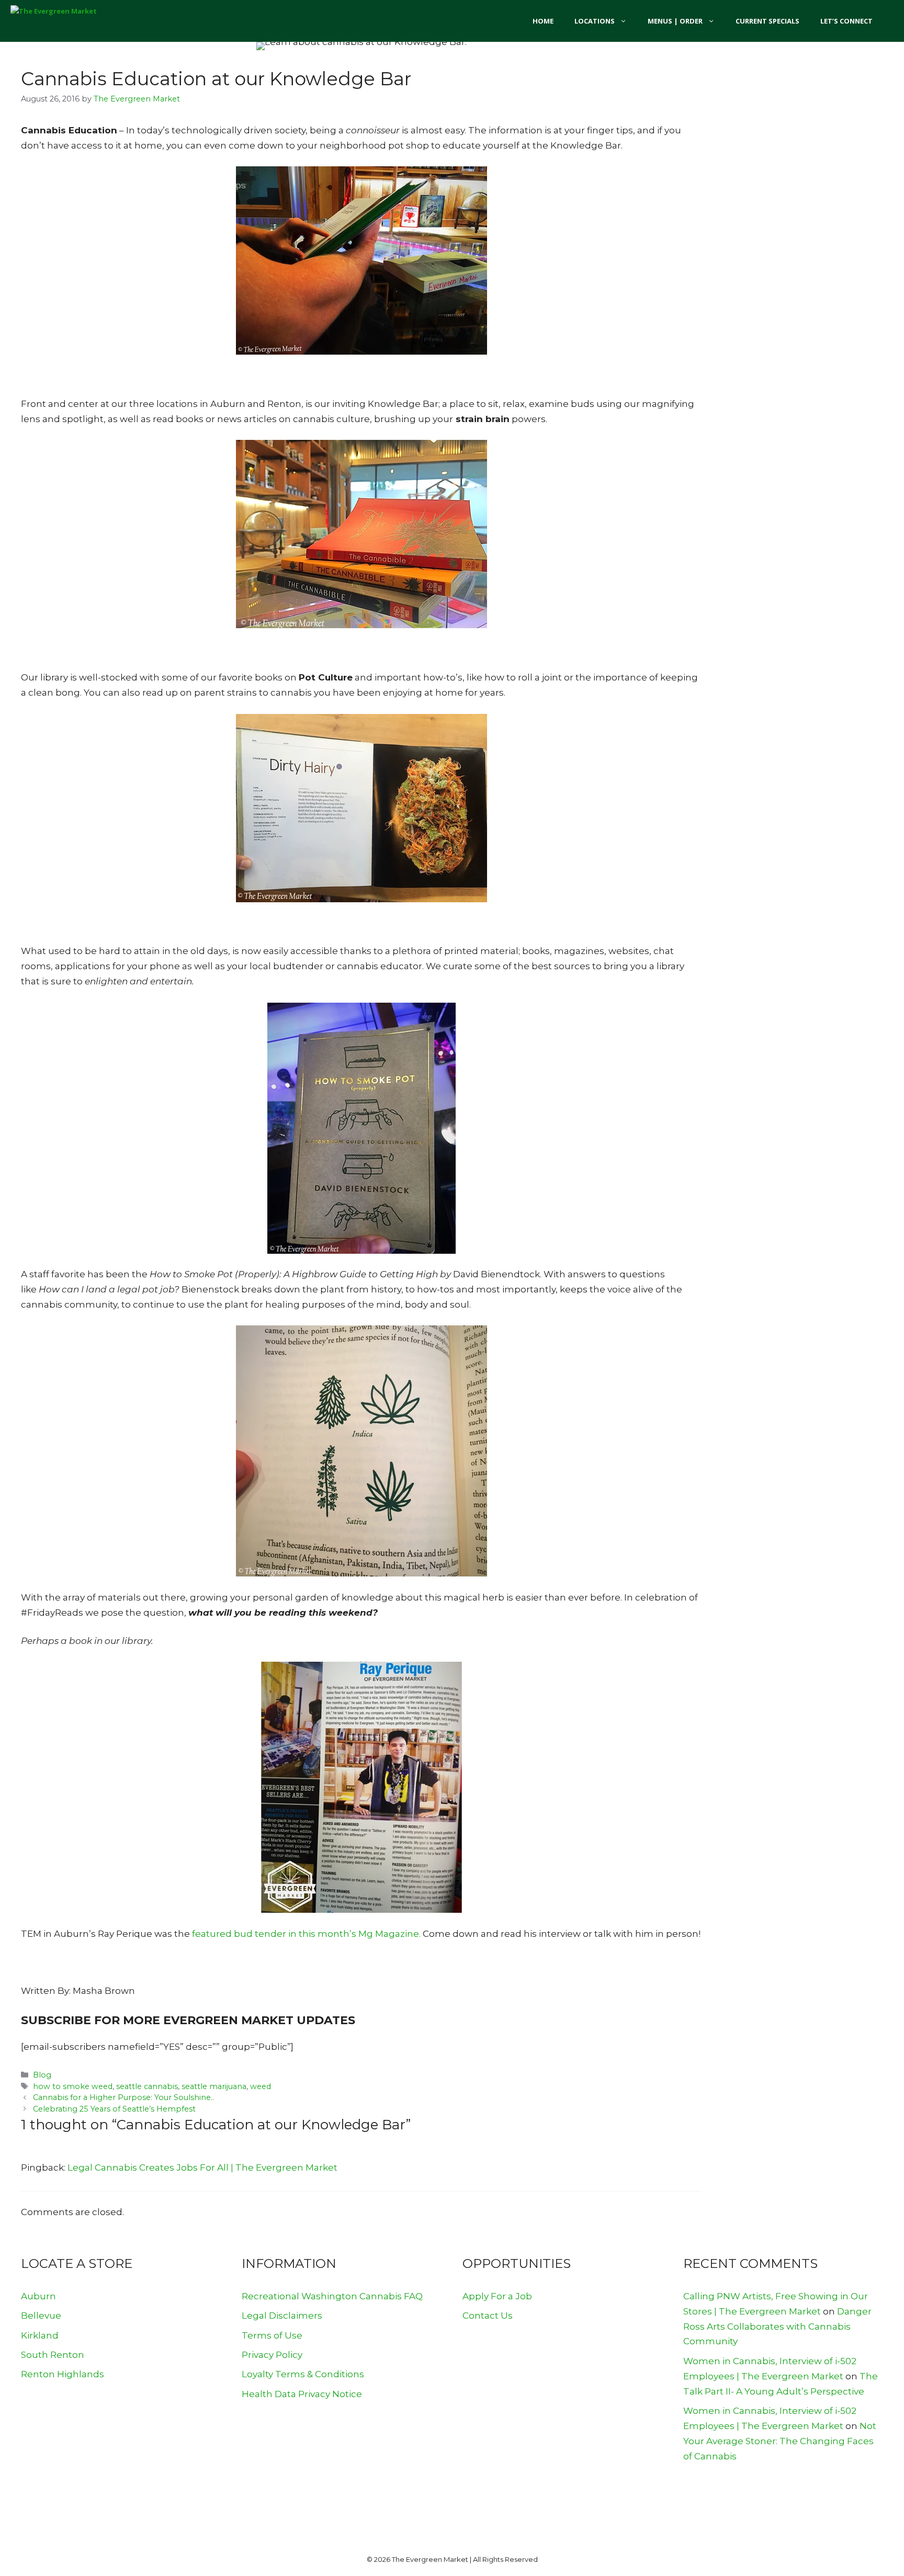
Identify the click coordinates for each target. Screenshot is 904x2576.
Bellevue (41, 2316)
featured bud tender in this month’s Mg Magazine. (306, 1934)
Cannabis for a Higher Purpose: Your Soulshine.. (123, 2097)
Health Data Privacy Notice (302, 2394)
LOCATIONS (595, 21)
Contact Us (488, 2316)
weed (261, 2086)
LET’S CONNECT (846, 21)
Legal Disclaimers (282, 2316)
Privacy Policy (272, 2355)
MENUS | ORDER (675, 21)
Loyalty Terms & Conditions (303, 2374)
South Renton (53, 2355)
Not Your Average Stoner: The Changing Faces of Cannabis (780, 2441)
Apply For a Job (497, 2296)
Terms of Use (272, 2335)
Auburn (38, 2296)
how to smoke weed (73, 2086)
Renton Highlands (63, 2374)
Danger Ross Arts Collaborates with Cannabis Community (777, 2327)
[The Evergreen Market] (68, 21)
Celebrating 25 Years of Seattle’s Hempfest (114, 2109)
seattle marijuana (214, 2086)
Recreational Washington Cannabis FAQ (332, 2296)
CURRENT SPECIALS (767, 21)
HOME (543, 21)
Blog (42, 2075)
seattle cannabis (147, 2086)
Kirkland (40, 2335)
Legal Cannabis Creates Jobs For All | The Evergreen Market (202, 2168)
